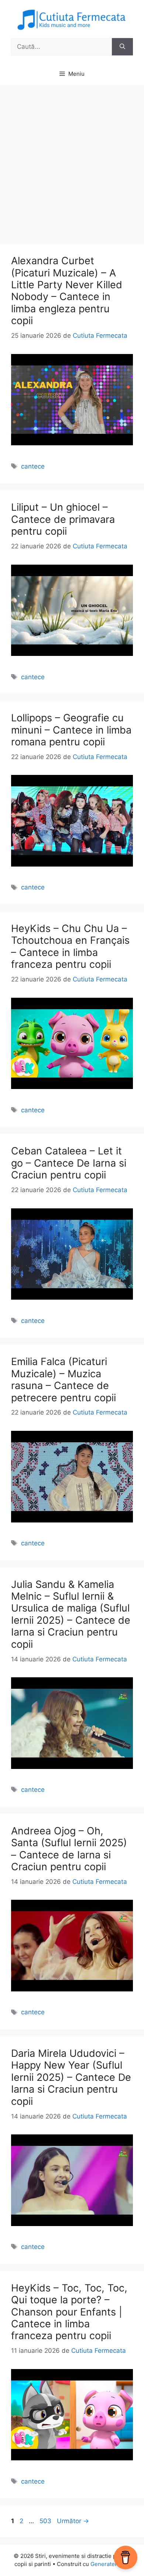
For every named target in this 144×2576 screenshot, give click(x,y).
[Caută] (122, 47)
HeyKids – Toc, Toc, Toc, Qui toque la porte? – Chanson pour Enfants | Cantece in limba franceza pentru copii (69, 2312)
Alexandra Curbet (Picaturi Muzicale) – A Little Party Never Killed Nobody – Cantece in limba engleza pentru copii (67, 291)
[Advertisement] (72, 161)
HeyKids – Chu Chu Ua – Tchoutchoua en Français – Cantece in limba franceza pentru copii (70, 946)
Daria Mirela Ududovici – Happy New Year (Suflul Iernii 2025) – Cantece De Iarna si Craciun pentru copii (71, 2077)
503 (46, 2521)
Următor (73, 2521)
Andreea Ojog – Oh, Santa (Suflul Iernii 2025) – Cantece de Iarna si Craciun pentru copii (69, 1849)
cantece (33, 466)
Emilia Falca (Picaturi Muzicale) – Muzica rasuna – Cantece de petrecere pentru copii (64, 1379)
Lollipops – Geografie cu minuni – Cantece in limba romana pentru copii (71, 730)
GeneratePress (110, 2564)
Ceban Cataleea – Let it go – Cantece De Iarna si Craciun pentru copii (69, 1163)
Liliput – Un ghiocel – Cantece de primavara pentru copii (63, 519)
